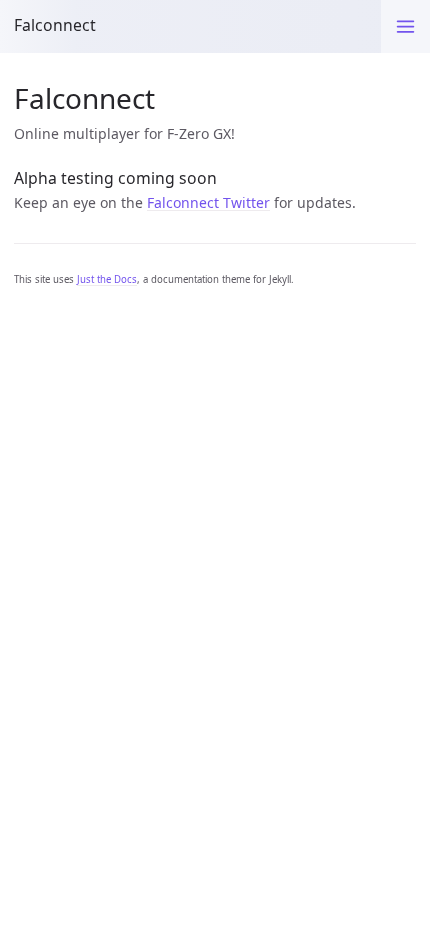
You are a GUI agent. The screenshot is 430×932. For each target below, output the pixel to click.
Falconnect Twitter (208, 202)
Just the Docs (107, 279)
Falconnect (55, 25)
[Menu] (405, 26)
